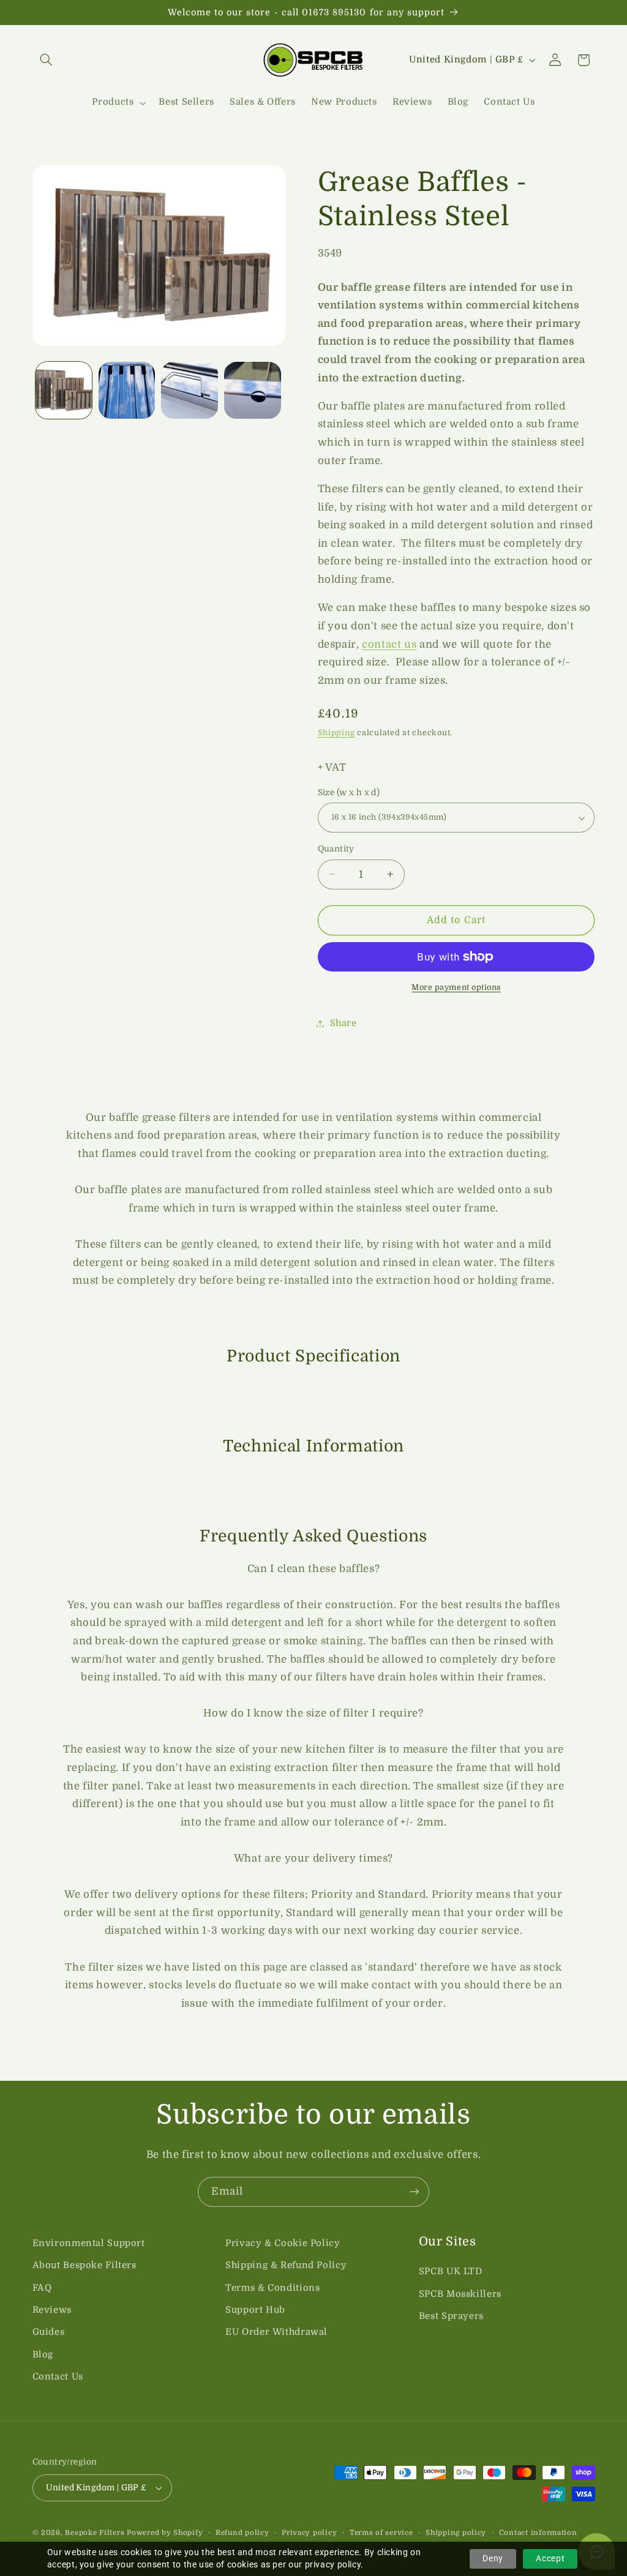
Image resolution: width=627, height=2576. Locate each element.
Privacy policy (309, 2533)
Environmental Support (89, 2243)
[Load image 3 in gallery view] (189, 390)
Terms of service (381, 2533)
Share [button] (344, 1023)
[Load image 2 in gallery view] (127, 390)
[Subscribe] (415, 2192)
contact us (389, 644)
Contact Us (58, 2377)
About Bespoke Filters (84, 2265)
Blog (43, 2355)
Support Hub (255, 2310)
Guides (49, 2332)
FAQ (42, 2288)
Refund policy (242, 2533)
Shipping (336, 733)
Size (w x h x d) (349, 792)
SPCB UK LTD (451, 2271)
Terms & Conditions (272, 2288)
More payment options (456, 987)
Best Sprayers (451, 2316)
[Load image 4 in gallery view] (252, 390)
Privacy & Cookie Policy (283, 2243)
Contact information (538, 2533)
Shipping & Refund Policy (286, 2265)
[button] (47, 60)
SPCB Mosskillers (460, 2294)
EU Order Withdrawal (276, 2332)
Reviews (52, 2310)
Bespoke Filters (95, 2533)
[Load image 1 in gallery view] (64, 390)
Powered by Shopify (165, 2533)
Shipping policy (456, 2533)
